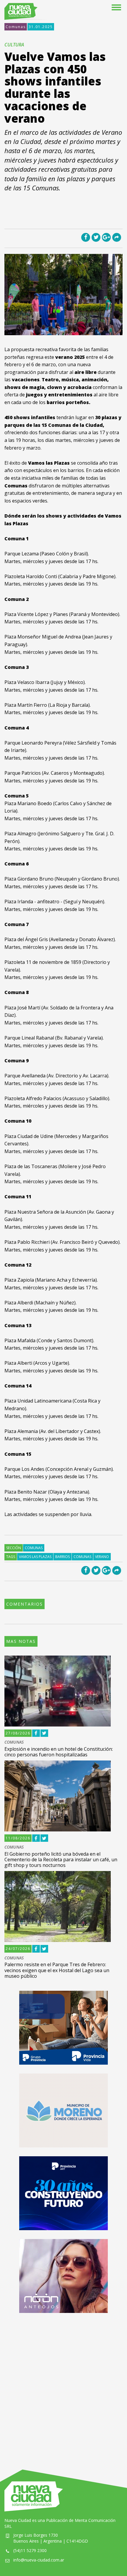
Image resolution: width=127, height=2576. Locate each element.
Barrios (62, 1557)
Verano (102, 1557)
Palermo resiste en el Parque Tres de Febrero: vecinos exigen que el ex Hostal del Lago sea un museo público (57, 1970)
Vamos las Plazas (35, 1557)
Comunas (16, 27)
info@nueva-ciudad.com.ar (39, 2560)
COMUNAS (14, 1742)
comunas (82, 1557)
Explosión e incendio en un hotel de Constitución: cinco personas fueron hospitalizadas (59, 1752)
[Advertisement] (63, 2385)
